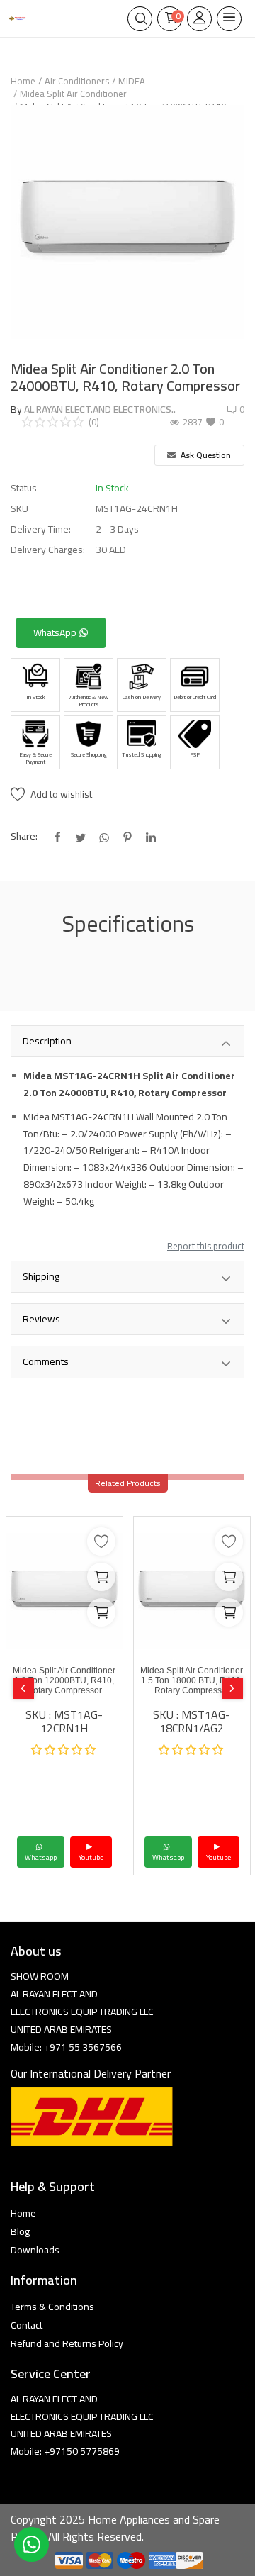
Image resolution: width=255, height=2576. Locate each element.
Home (23, 81)
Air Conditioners (77, 81)
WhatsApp (56, 632)
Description (47, 1041)
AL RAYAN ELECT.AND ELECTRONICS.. (100, 409)
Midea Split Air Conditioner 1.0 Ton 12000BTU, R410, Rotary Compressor (64, 1680)
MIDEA (132, 81)
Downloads (35, 2250)
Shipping (41, 1276)
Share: (24, 836)
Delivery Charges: (48, 550)
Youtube (91, 1857)
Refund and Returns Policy (67, 2343)
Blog (20, 2231)
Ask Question (205, 455)
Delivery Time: (41, 529)
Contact (27, 2325)
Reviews (41, 1319)
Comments (46, 1361)
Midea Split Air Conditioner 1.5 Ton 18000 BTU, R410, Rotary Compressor (192, 1680)
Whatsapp (41, 1857)
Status (24, 488)
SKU (19, 509)
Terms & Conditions (52, 2307)
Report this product (206, 1246)
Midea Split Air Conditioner (73, 94)
